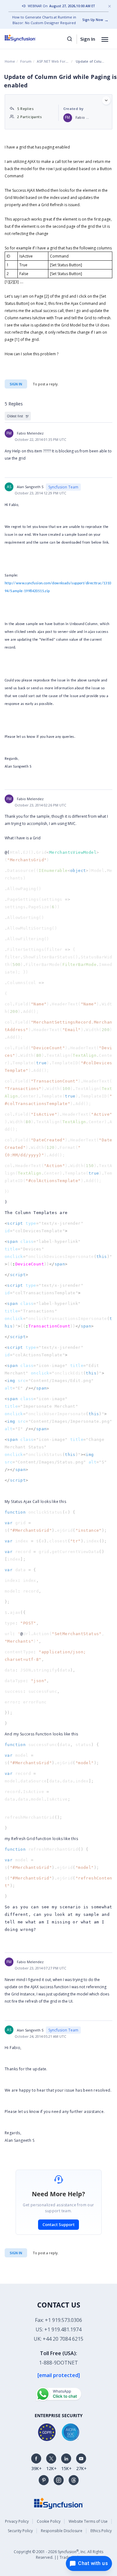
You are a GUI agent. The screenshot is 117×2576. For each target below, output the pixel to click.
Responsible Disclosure (62, 2531)
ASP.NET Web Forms (54, 61)
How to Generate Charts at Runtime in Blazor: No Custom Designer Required (44, 20)
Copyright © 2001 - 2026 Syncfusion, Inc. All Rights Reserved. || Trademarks (58, 2554)
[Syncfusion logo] (27, 38)
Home (10, 61)
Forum (26, 61)
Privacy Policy (17, 2521)
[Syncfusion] (59, 2503)
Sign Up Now (93, 20)
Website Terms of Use (88, 2521)
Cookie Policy (49, 2521)
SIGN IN (16, 2253)
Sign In (88, 39)
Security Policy (20, 2531)
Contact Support (58, 2224)
